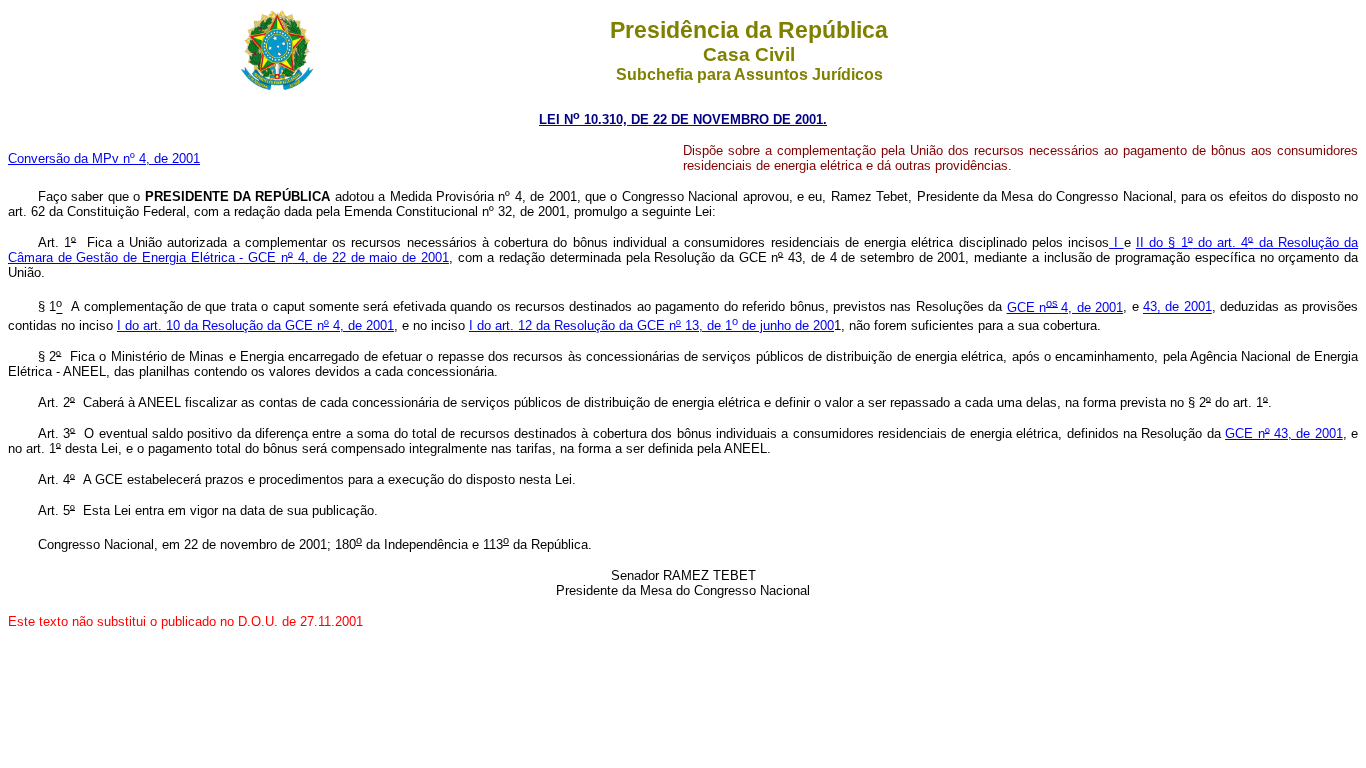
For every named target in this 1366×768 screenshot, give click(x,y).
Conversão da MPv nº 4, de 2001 (104, 158)
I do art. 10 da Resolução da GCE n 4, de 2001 (255, 325)
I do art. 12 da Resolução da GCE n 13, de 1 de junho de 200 (651, 325)
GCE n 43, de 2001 (1284, 433)
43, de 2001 (1177, 307)
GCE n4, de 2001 (1065, 307)
